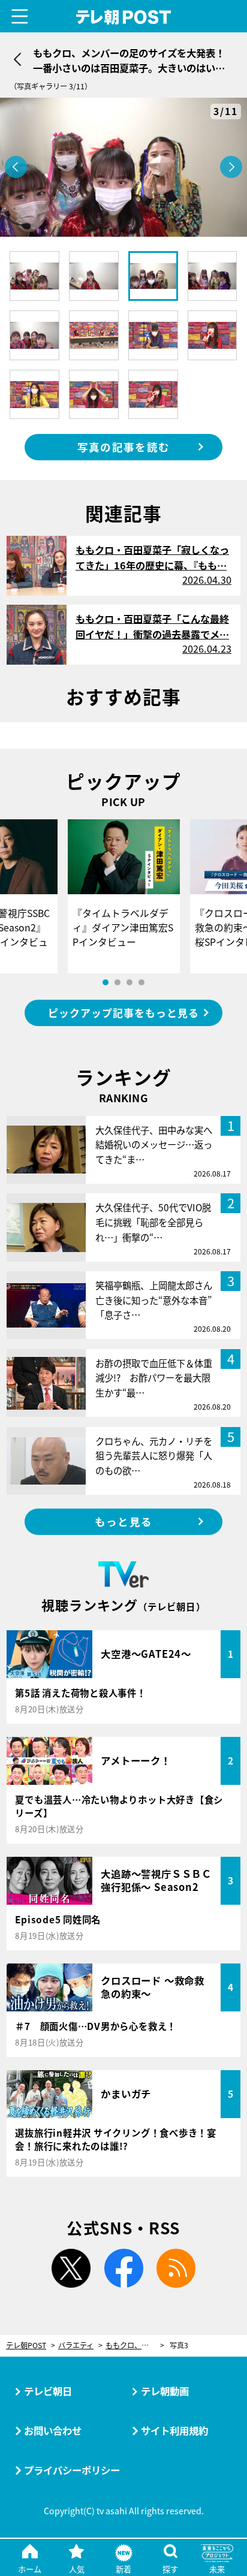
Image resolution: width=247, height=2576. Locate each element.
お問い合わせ (53, 2430)
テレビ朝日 (48, 2391)
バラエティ (76, 2346)
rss (176, 2269)
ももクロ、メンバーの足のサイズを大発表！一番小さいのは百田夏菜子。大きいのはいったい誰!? (135, 2346)
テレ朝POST (124, 17)
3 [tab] (129, 982)
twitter (71, 2269)
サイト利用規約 (174, 2430)
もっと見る (123, 1521)
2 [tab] (118, 982)
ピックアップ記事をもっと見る (123, 1013)
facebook (123, 2269)
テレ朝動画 (165, 2391)
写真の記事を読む (123, 447)
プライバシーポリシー (72, 2470)
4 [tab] (141, 982)
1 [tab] (106, 982)
